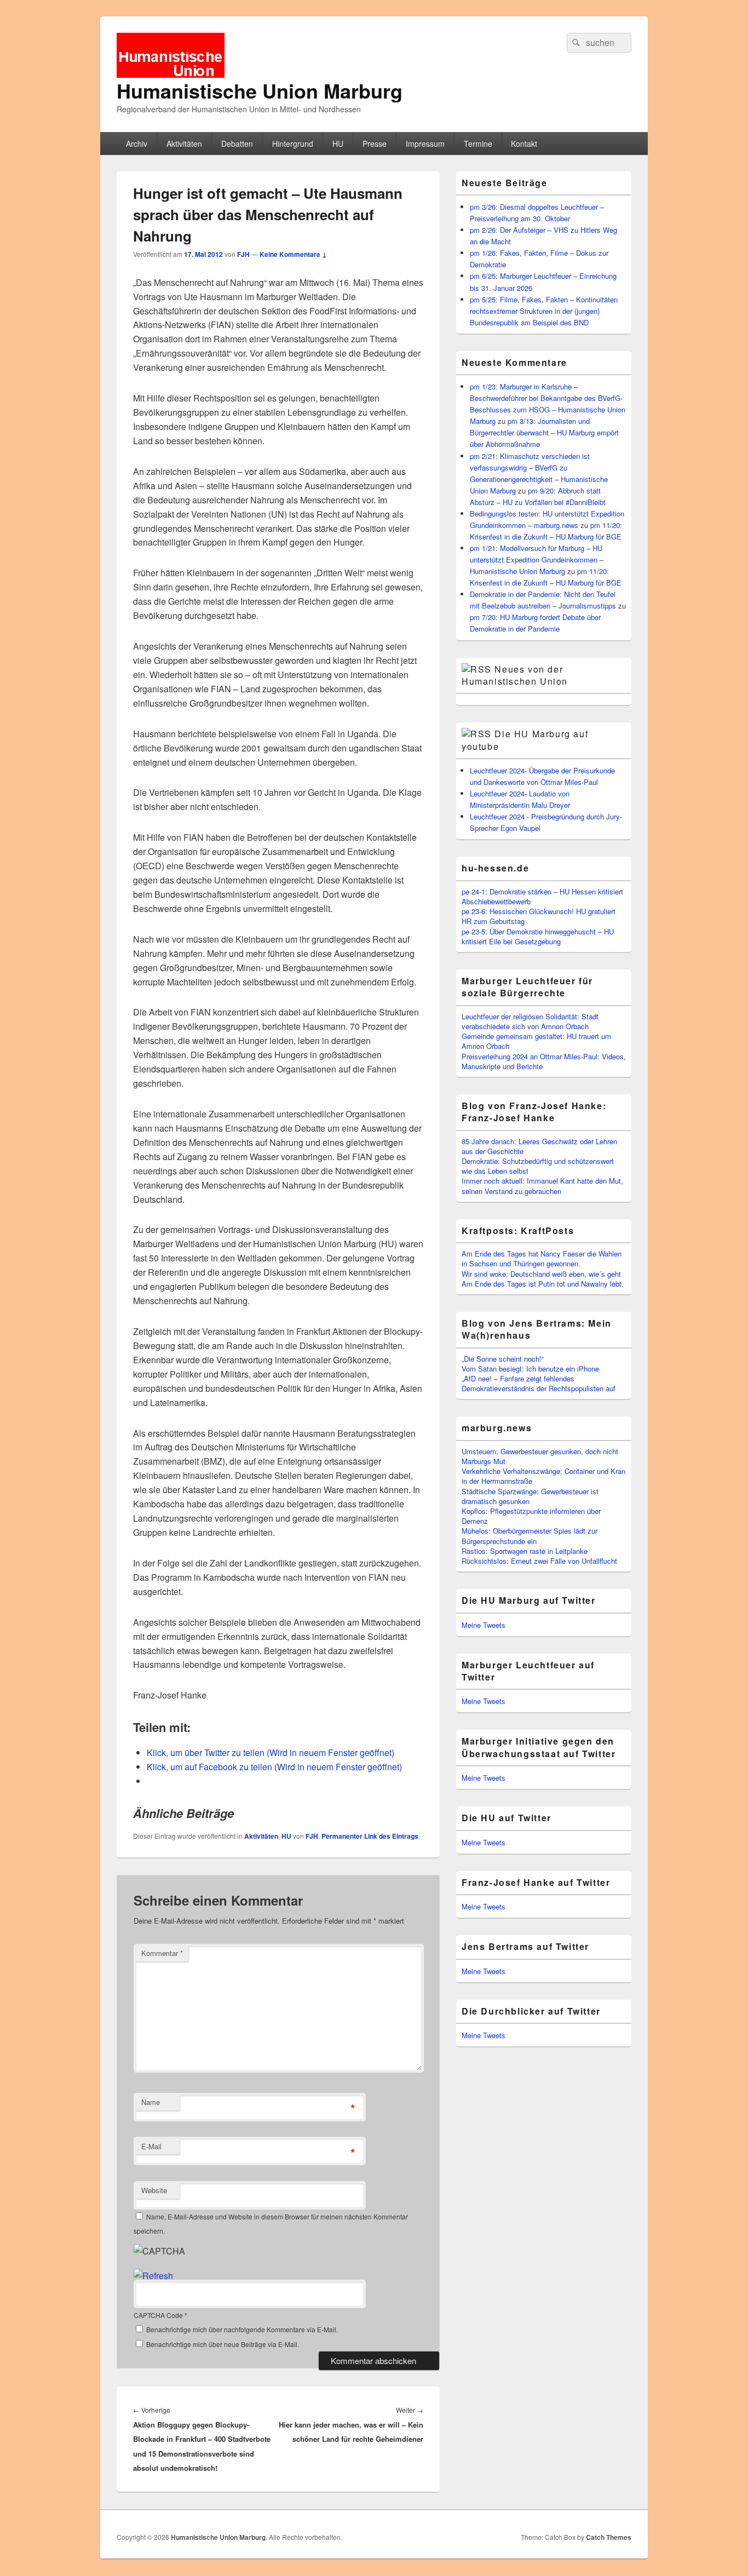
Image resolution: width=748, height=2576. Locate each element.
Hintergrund (293, 144)
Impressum (425, 144)
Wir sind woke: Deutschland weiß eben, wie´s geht (541, 1274)
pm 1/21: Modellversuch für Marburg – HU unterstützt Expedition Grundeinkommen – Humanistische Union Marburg (537, 560)
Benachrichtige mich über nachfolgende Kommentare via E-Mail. (242, 2329)
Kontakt (524, 144)
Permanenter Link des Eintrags (370, 1836)
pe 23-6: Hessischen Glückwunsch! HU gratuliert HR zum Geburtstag (539, 916)
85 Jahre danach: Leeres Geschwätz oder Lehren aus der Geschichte (539, 1146)
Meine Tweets (484, 1625)
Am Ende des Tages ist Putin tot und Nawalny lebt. (543, 1284)
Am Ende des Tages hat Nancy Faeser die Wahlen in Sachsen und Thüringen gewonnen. (542, 1258)
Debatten (237, 144)
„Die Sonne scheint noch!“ (503, 1359)
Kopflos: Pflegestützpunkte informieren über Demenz (531, 1516)
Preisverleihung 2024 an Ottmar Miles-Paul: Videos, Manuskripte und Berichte (544, 1061)
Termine (478, 144)
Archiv (137, 144)
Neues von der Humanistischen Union (515, 675)
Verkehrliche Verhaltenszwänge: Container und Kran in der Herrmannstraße (543, 1476)
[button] (171, 55)
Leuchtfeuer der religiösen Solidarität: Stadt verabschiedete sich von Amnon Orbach (530, 1021)
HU (338, 144)
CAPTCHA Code (158, 2315)
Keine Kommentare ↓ (293, 254)
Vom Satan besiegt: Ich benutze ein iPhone (530, 1369)
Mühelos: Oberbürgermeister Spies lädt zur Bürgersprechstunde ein (530, 1536)
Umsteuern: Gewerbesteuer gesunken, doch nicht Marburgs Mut (540, 1456)
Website (154, 2190)
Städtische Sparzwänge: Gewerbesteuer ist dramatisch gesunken (530, 1496)
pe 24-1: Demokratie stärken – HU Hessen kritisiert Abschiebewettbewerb (542, 896)
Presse (375, 144)
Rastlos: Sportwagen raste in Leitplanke (525, 1551)
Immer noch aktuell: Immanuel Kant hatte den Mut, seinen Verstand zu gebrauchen (542, 1186)
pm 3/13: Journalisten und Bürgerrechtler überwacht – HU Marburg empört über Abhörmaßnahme (544, 432)
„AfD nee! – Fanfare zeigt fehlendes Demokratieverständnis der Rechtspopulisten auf (539, 1383)
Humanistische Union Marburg (260, 90)
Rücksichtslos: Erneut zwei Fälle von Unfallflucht (539, 1561)
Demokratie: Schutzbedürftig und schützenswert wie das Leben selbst (538, 1166)
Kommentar (162, 1953)
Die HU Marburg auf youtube (525, 740)
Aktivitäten (184, 144)
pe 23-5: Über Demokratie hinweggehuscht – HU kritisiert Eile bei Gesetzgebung (538, 936)
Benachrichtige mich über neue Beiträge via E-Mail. (223, 2344)
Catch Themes (609, 2537)
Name (151, 2102)
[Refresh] (153, 2276)
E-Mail (151, 2146)
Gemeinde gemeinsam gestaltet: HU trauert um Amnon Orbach (536, 1041)
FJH (243, 254)
